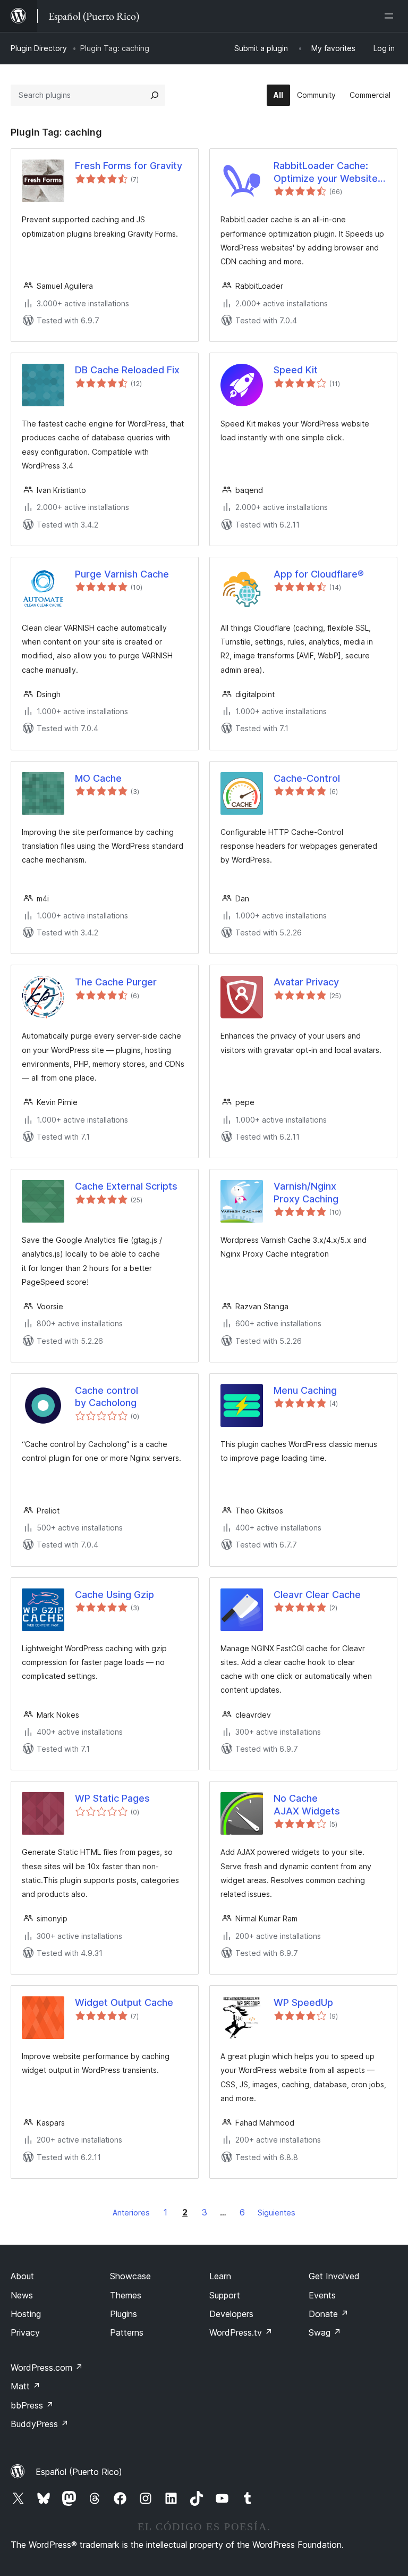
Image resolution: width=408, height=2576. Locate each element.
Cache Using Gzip (114, 1595)
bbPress (32, 2405)
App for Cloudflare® (319, 574)
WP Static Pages (112, 1798)
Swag (325, 2332)
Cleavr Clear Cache (317, 1595)
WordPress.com (47, 2368)
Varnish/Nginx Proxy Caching (306, 1192)
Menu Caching (305, 1390)
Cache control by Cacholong (107, 1396)
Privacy (25, 2332)
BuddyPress (40, 2424)
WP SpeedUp (303, 2002)
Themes (126, 2295)
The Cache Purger (116, 982)
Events (322, 2295)
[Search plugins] (155, 95)
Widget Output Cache (124, 2002)
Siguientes (277, 2213)
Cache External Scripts (126, 1186)
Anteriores (131, 2213)
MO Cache (98, 778)
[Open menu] (391, 16)
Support (225, 2295)
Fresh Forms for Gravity (129, 166)
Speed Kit (296, 370)
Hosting (26, 2314)
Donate (329, 2314)
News (22, 2295)
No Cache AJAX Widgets (307, 1804)
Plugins (124, 2314)
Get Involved (334, 2276)
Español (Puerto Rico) (79, 2472)
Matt (25, 2386)
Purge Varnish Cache (122, 574)
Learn (220, 2276)
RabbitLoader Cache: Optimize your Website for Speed (326, 172)
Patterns (127, 2332)
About (22, 2276)
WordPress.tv (241, 2332)
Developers (231, 2314)
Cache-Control (307, 778)
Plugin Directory (39, 48)
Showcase (130, 2276)
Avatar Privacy (306, 982)
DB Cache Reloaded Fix (127, 370)
